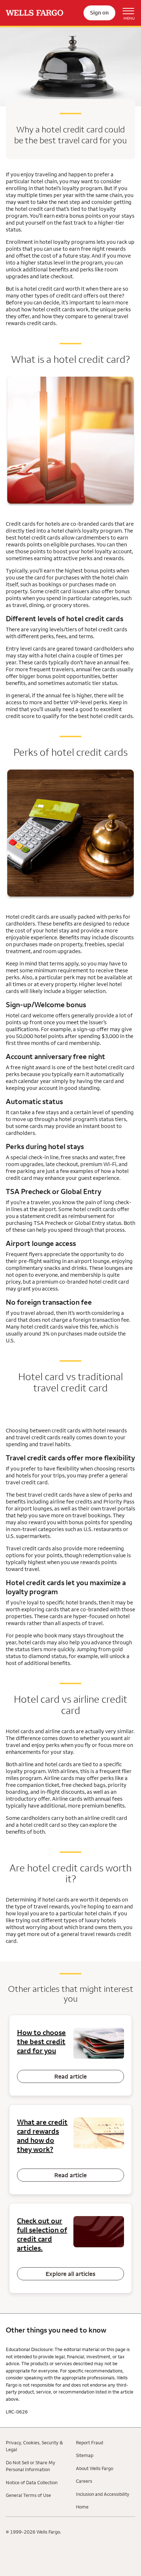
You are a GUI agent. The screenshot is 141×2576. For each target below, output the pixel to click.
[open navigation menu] (125, 13)
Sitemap (85, 2455)
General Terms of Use (28, 2495)
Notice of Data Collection (32, 2482)
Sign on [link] (99, 13)
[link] (35, 13)
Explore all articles (70, 2274)
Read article (70, 2076)
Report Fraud (89, 2442)
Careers (84, 2481)
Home (82, 2507)
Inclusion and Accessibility (103, 2494)
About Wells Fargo (95, 2468)
